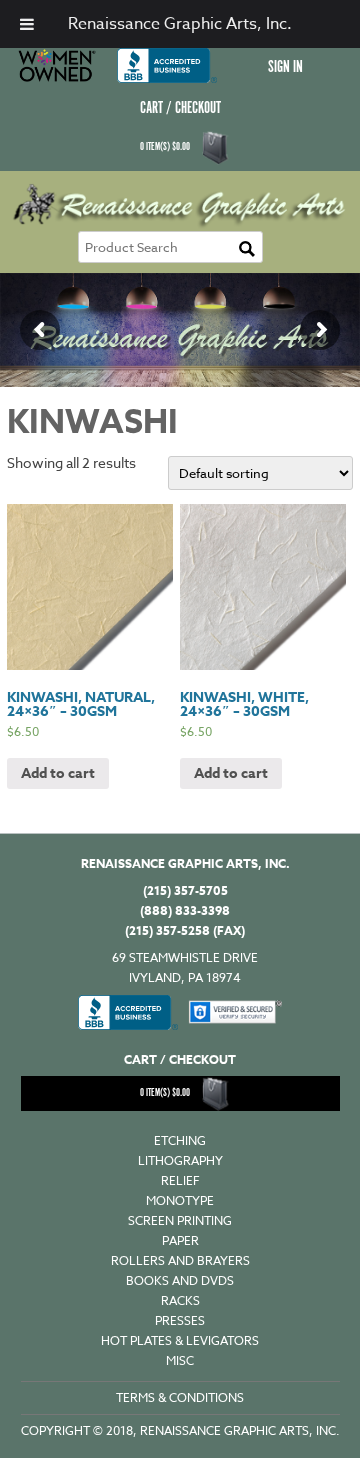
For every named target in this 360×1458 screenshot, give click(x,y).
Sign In (285, 67)
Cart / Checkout (180, 108)
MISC (180, 1360)
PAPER (180, 1240)
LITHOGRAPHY (180, 1160)
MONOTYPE (180, 1200)
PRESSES (180, 1320)
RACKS (180, 1300)
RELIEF (180, 1180)
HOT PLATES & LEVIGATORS (180, 1340)
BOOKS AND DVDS (180, 1280)
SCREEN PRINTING (180, 1220)
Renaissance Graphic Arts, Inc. (180, 24)
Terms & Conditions (180, 1397)
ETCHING (180, 1140)
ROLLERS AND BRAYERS (180, 1260)
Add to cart (58, 773)
